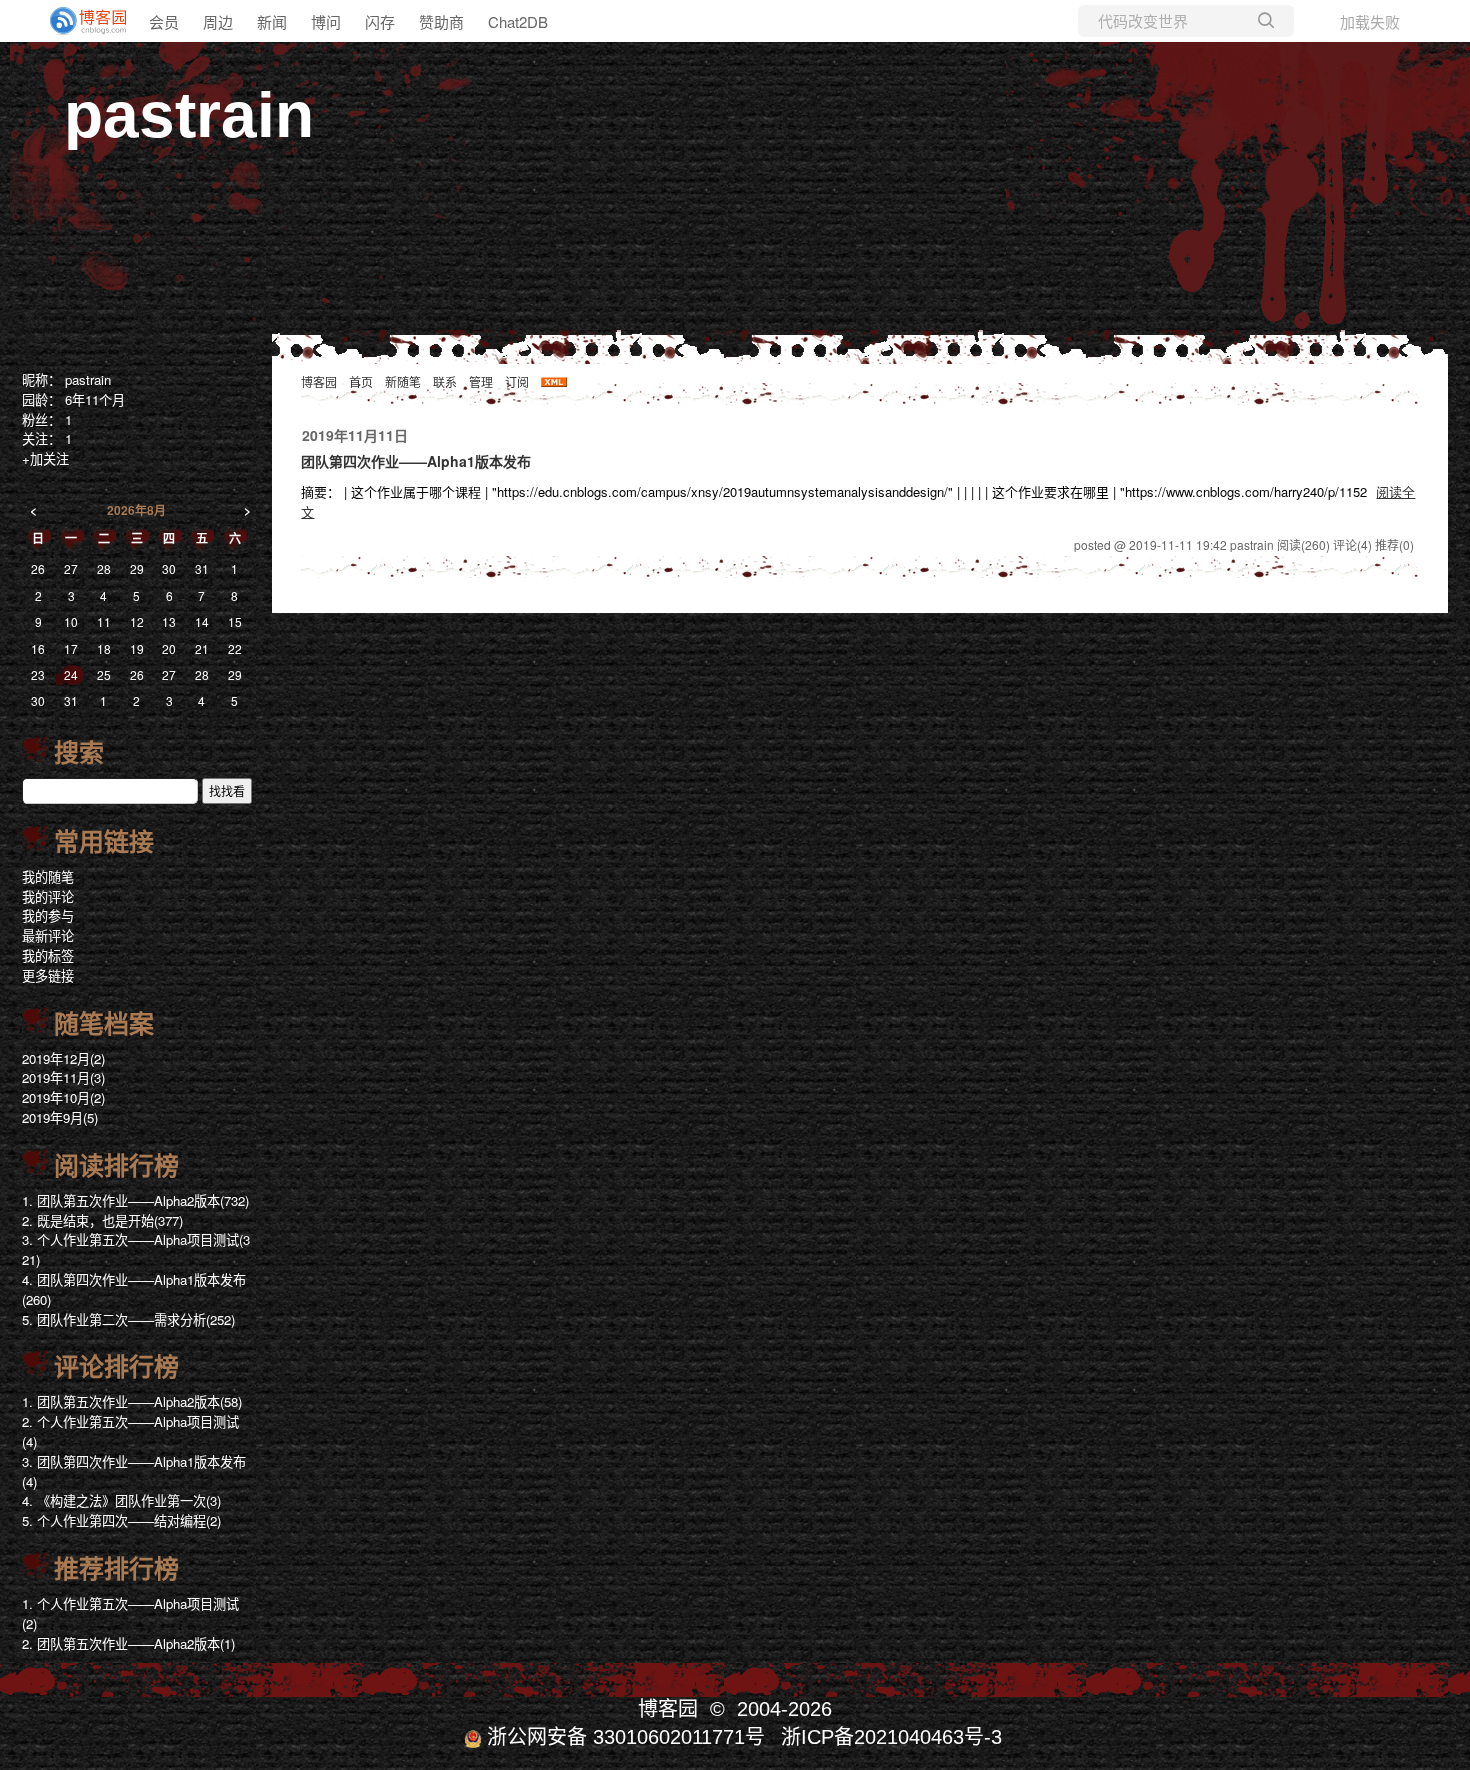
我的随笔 (48, 876)
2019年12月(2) (63, 1058)
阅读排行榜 (116, 1166)
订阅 (517, 381)
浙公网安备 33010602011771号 (626, 1737)
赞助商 (441, 21)
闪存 (380, 21)
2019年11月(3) (63, 1077)
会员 (164, 21)
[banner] (80, 21)
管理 (481, 381)
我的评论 (48, 896)
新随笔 (403, 381)
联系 (445, 381)
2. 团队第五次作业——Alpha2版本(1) (128, 1643)
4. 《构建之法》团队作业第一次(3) (121, 1500)
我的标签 (48, 955)
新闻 (272, 21)
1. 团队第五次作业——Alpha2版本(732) (135, 1200)
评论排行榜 (116, 1367)
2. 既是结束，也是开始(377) (102, 1220)
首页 (361, 381)
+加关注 (45, 458)
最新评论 (48, 935)
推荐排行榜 (116, 1569)
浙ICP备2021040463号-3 (891, 1737)
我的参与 (48, 915)
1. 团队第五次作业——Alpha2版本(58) (132, 1401)
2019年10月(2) (63, 1097)
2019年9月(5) (60, 1117)
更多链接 (48, 975)
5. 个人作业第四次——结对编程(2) (121, 1520)
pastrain (189, 115)
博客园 (319, 381)
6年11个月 (95, 399)
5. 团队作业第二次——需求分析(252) (128, 1319)
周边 (218, 21)
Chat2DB (518, 21)
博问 (326, 21)
